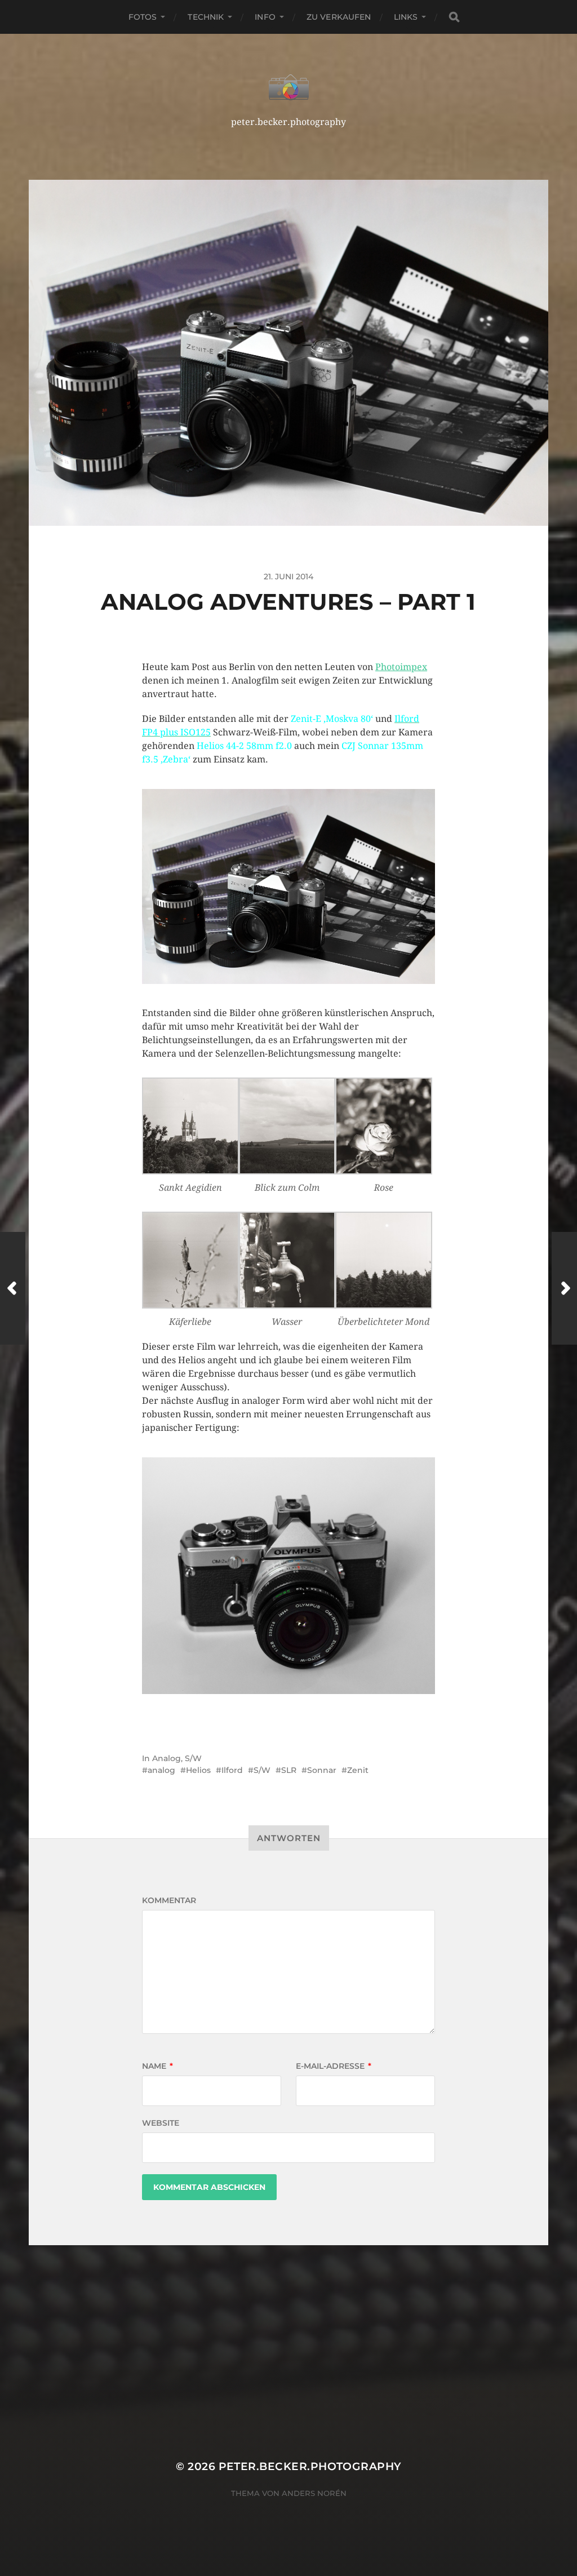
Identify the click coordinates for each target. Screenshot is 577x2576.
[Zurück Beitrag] (13, 1288)
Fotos (143, 17)
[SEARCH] (454, 17)
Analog (167, 1758)
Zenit (358, 1770)
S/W (193, 1758)
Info (265, 17)
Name (157, 2066)
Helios (198, 1770)
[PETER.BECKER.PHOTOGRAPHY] (289, 87)
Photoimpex (401, 667)
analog (161, 1770)
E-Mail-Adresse (334, 2066)
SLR (289, 1770)
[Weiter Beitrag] (564, 1288)
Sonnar (322, 1770)
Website (161, 2123)
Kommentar (169, 1900)
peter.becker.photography (310, 2466)
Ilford (232, 1770)
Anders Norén (314, 2493)
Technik (206, 17)
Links (406, 17)
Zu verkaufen (339, 17)
